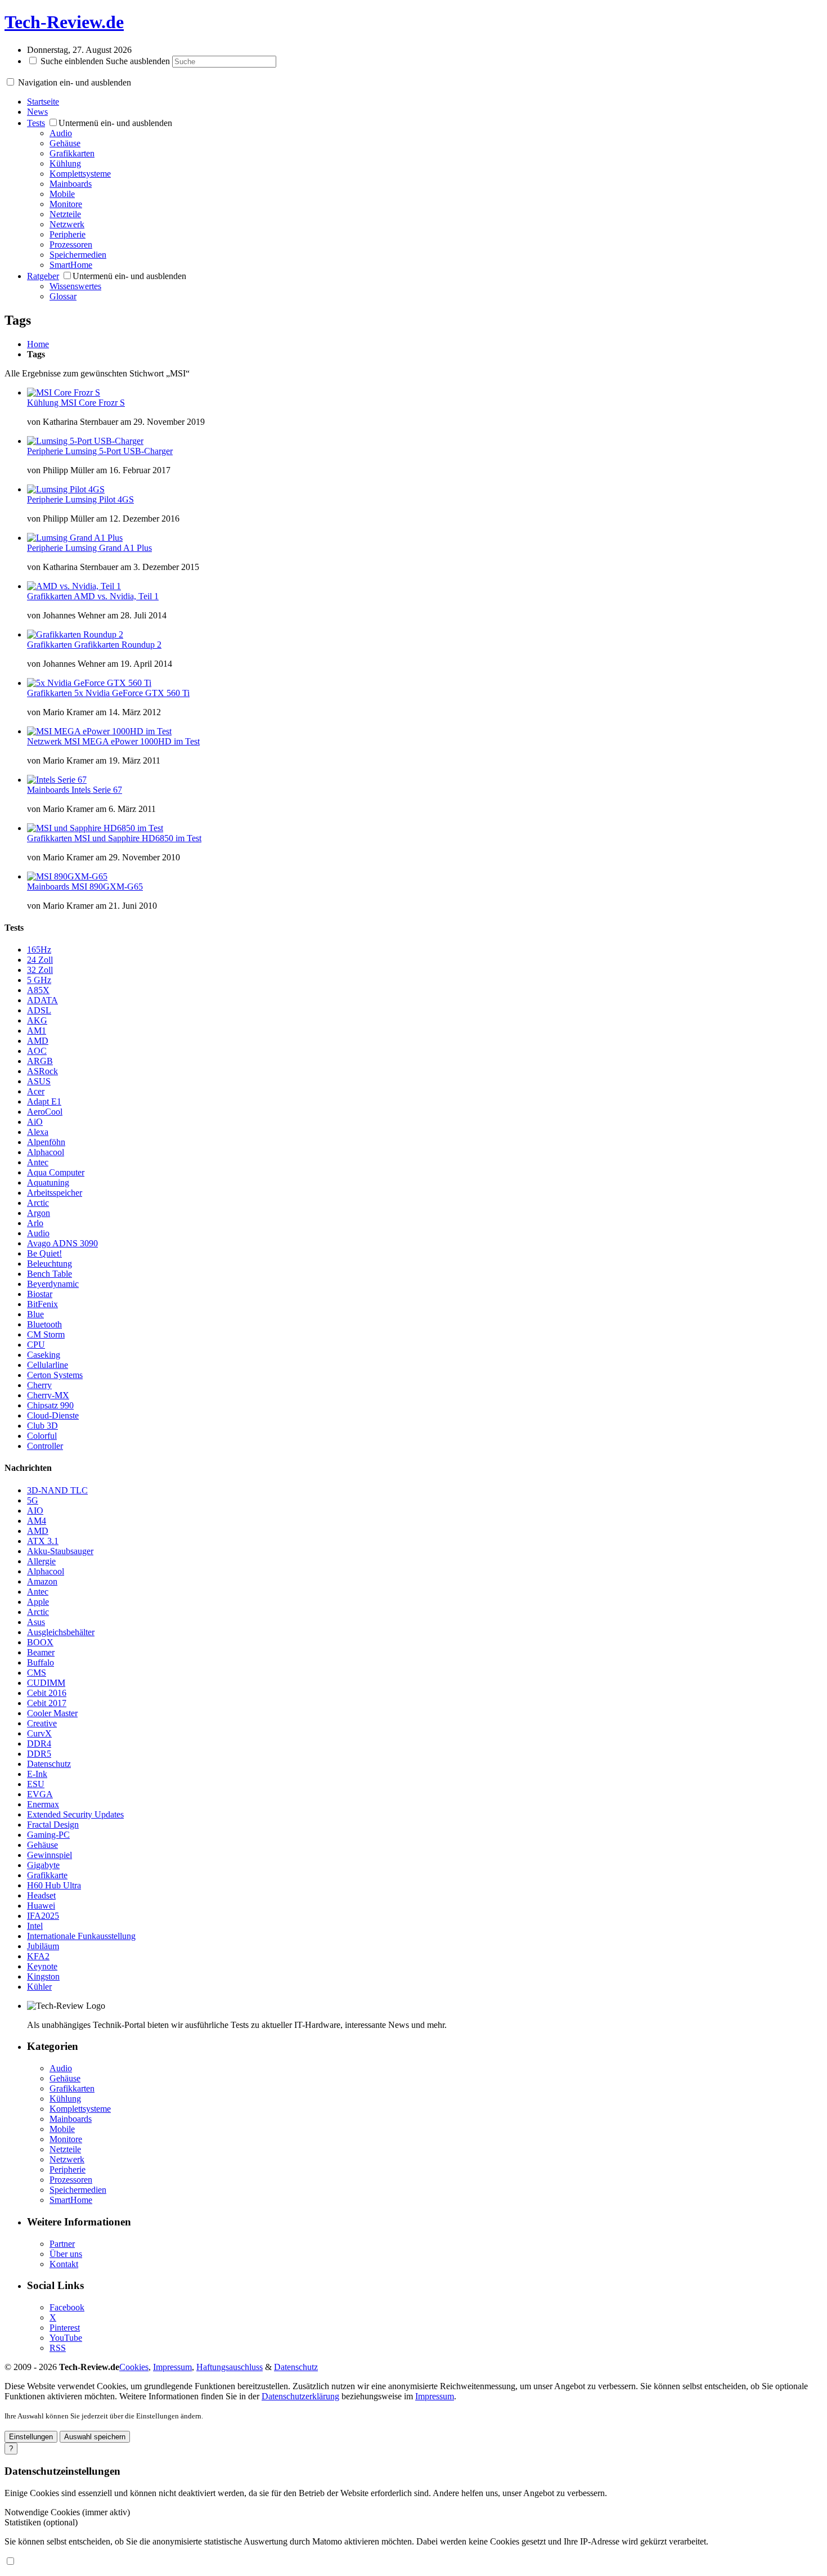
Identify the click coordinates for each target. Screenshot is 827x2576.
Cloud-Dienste (53, 1415)
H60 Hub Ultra (54, 1885)
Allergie (41, 1561)
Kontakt (64, 2264)
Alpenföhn (46, 1142)
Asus (36, 1622)
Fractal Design (53, 1825)
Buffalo (41, 1662)
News (37, 112)
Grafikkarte (47, 1875)
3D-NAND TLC (57, 1490)
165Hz (39, 950)
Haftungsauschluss (230, 2367)
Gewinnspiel (50, 1855)
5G (33, 1500)
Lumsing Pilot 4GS (100, 499)
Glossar (63, 296)
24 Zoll (40, 960)
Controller (45, 1446)
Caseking (44, 1355)
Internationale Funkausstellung (81, 1936)
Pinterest (65, 2328)
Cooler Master (52, 1713)
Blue (35, 1314)
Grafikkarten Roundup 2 (118, 645)
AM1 (37, 1031)
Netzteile (65, 214)
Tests (36, 123)
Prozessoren (71, 244)
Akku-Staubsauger (60, 1551)
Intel (35, 1926)
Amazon (42, 1581)
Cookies (134, 2367)
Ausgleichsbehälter (61, 1632)
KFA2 (38, 1956)
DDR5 (39, 1754)
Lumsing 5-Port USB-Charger (119, 451)
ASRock (42, 1071)
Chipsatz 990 (50, 1405)
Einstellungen (31, 2437)
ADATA (42, 1000)
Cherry (39, 1385)
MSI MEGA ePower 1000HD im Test (132, 741)
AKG (37, 1020)
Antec (38, 1162)
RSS (58, 2348)
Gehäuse (65, 143)
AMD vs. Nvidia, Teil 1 (116, 596)
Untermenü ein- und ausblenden (115, 123)
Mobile (62, 194)
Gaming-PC (48, 1835)
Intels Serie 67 (97, 790)
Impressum (172, 2367)
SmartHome (71, 265)
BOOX (40, 1642)
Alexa (38, 1132)
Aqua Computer (56, 1172)
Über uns (66, 2254)
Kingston (43, 1976)
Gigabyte (43, 1865)
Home (38, 344)
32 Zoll (40, 970)
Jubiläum (43, 1946)
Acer (36, 1091)
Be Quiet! (44, 1253)
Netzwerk (67, 224)
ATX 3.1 (43, 1541)
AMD (38, 1041)
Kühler (39, 1987)
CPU (36, 1345)
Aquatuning (48, 1182)
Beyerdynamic (53, 1284)
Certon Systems (55, 1375)
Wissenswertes (75, 286)
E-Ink (37, 1774)
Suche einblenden (72, 61)
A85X (38, 990)
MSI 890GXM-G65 (107, 887)
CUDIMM (46, 1683)
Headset (41, 1895)
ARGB (40, 1061)
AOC (37, 1051)
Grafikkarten (72, 153)
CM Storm (46, 1334)
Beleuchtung (50, 1264)
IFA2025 (43, 1916)
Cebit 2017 (47, 1703)
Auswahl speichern (95, 2437)
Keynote (42, 1966)
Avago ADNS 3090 (62, 1243)
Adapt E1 (44, 1101)
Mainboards (71, 184)
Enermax (43, 1804)
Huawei (41, 1906)
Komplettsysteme (80, 174)
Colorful (42, 1436)
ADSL (39, 1010)
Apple (38, 1602)
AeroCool (45, 1112)
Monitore (66, 204)
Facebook (67, 2307)
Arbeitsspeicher (55, 1193)
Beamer (41, 1652)
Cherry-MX (48, 1395)
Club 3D (42, 1426)
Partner (62, 2244)
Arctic (38, 1203)
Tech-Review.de (64, 22)
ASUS (39, 1081)
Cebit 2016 (47, 1693)
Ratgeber (43, 276)
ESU (36, 1784)
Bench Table (50, 1274)
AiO (35, 1122)
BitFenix (42, 1304)
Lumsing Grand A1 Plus (109, 548)
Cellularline (48, 1365)
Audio (61, 133)
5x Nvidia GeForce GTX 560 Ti (132, 693)
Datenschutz (49, 1764)
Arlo (35, 1223)
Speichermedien (78, 255)
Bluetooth (44, 1324)
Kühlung (65, 163)
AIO (35, 1511)
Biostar (40, 1294)
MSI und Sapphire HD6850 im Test (138, 838)
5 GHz (39, 980)
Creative (42, 1723)
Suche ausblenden (138, 61)
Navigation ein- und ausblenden (75, 82)
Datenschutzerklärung (300, 2396)
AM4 (37, 1521)
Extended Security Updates (75, 1814)
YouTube (66, 2338)
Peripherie (68, 234)
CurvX (39, 1733)
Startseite (43, 102)
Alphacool (46, 1152)
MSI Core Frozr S (93, 403)
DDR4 (39, 1743)
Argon (39, 1213)
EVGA (40, 1794)
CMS (37, 1673)
